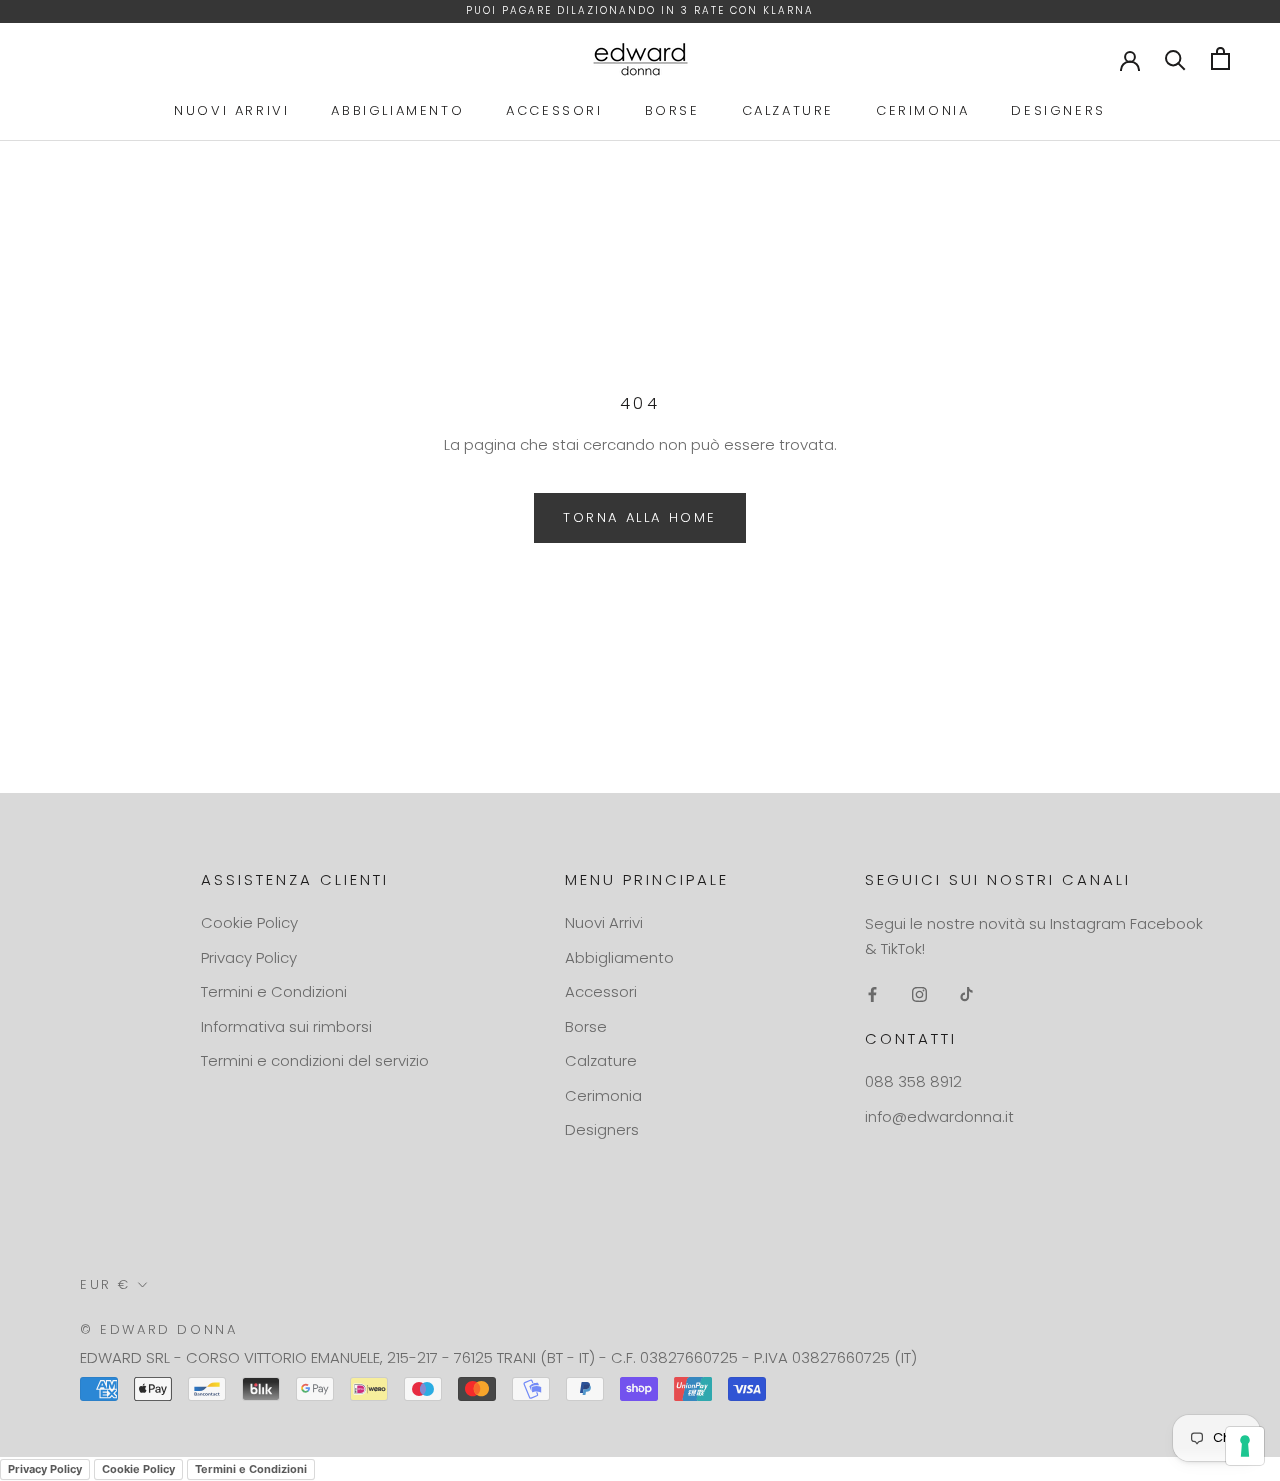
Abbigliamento (397, 110)
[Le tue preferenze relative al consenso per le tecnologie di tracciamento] (1245, 1446)
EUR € (105, 1284)
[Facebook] (872, 994)
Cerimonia (922, 110)
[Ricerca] (1175, 58)
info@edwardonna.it (939, 1116)
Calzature (788, 110)
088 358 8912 (913, 1081)
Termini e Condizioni (274, 991)
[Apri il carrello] (1220, 58)
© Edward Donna (158, 1329)
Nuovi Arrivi (231, 110)
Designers (1058, 110)
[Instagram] (919, 994)
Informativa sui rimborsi (286, 1026)
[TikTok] (966, 994)
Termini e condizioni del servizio (315, 1060)
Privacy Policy (249, 957)
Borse (672, 110)
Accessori (554, 110)
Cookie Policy (249, 922)
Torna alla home (640, 517)
